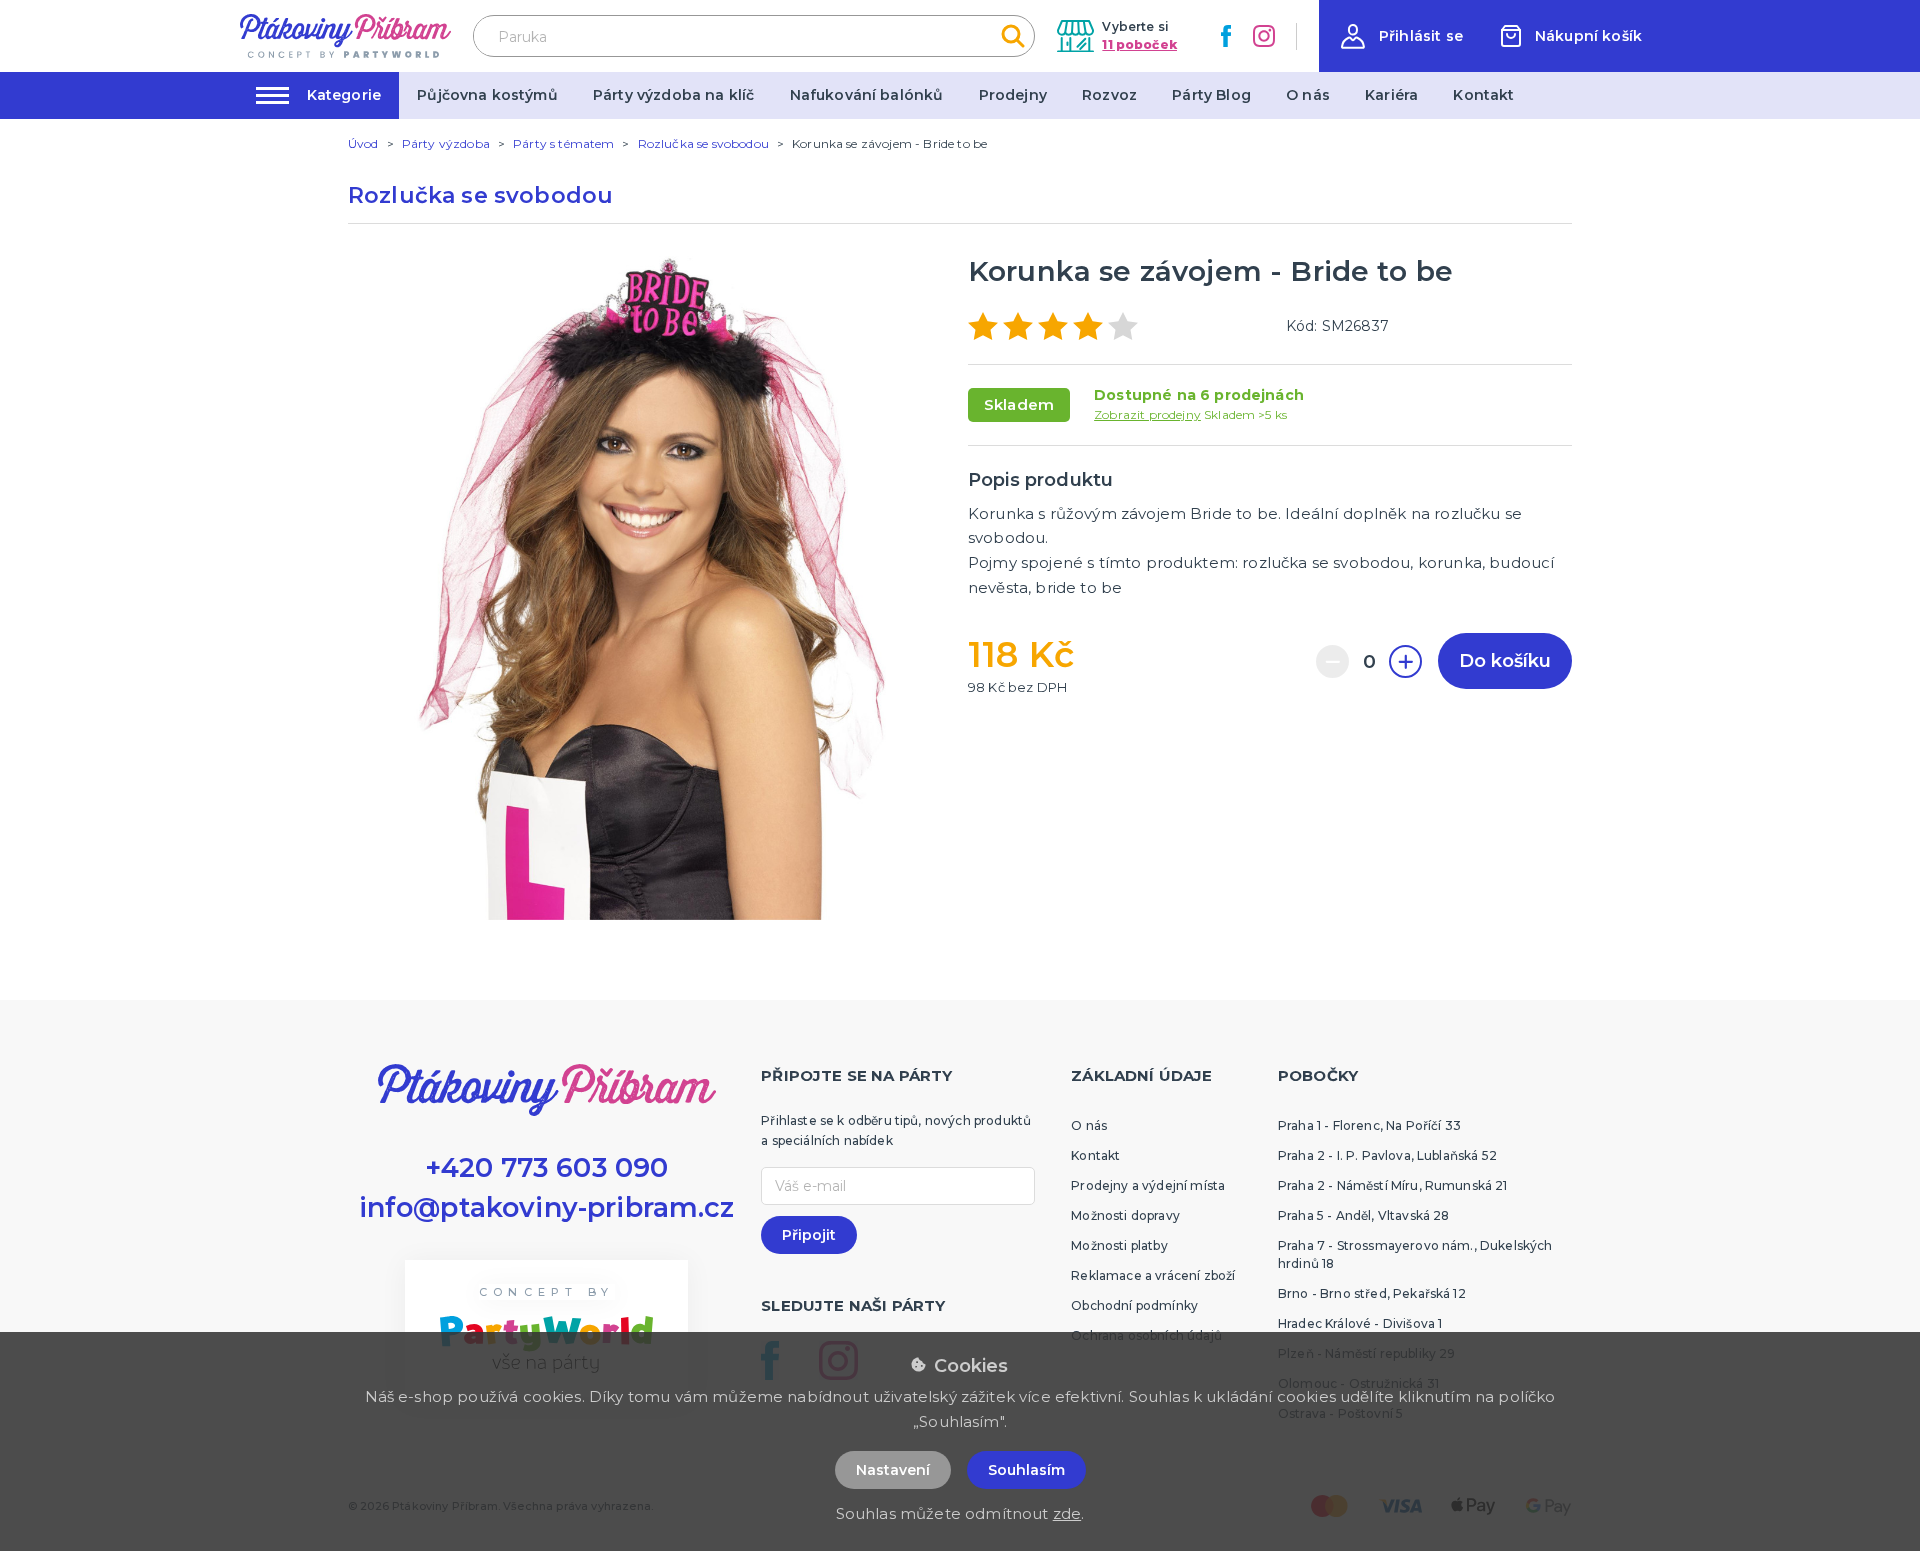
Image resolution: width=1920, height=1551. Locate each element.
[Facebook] (1226, 36)
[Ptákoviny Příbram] (345, 35)
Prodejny (1013, 95)
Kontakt (1483, 95)
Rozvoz (1109, 95)
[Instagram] (1264, 36)
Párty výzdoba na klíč (673, 95)
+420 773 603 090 (547, 1167)
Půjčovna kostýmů (487, 95)
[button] (1402, 36)
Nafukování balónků (867, 95)
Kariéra (1391, 95)
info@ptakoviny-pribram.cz (547, 1207)
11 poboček (1139, 44)
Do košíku (1505, 661)
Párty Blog (1211, 95)
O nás (1308, 95)
